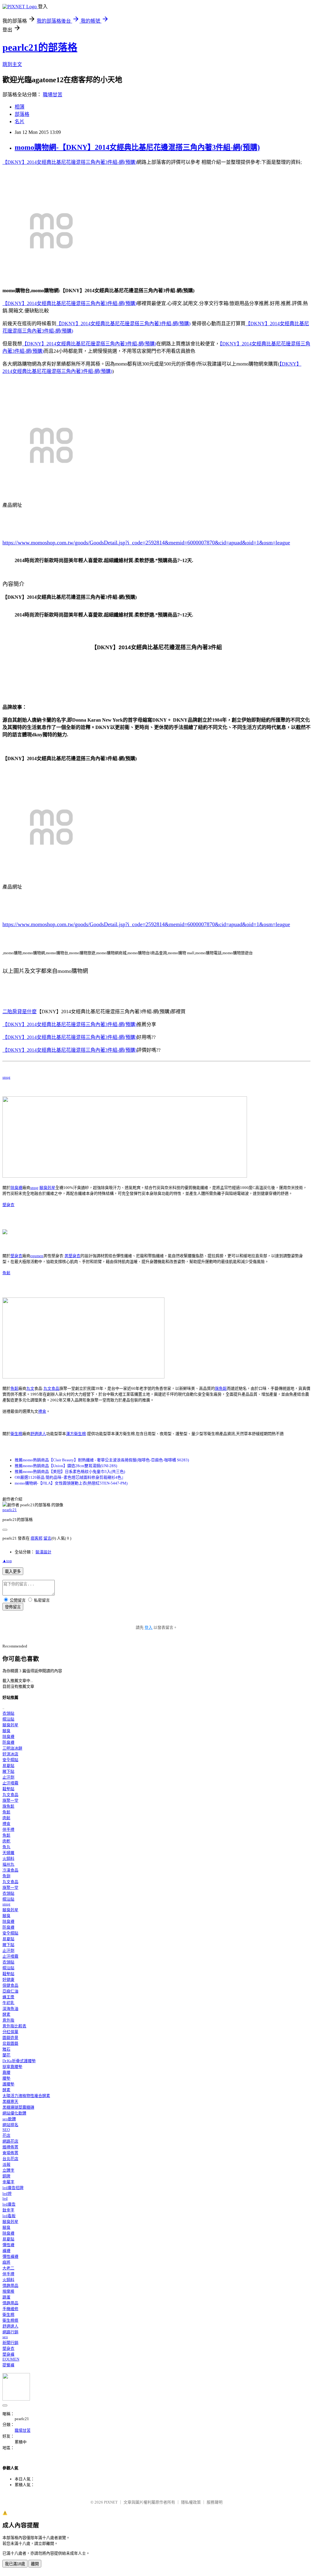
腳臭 (6, 1731)
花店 (6, 2135)
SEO (6, 2130)
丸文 (30, 1388)
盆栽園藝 (10, 2043)
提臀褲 (8, 2365)
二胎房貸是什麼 (20, 1012)
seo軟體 (9, 2119)
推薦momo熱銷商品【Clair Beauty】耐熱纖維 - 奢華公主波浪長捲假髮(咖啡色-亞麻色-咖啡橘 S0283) (102, 1460)
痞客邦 (37, 1538)
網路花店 (10, 2141)
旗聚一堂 (10, 1800)
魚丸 (6, 1847)
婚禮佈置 (10, 2147)
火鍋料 (8, 1858)
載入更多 (13, 1571)
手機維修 (10, 2309)
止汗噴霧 (10, 1783)
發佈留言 (13, 1607)
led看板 (9, 2216)
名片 (20, 121)
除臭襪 (16, 1188)
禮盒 (42, 1411)
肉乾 (6, 1841)
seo (5, 2337)
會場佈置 (10, 2153)
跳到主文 (12, 64)
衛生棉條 (10, 2320)
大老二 (8, 2268)
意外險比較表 (14, 2026)
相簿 (20, 107)
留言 (47, 1538)
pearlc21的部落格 (40, 47)
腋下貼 (8, 1771)
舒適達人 (38, 1434)
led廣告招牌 (13, 2188)
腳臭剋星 (47, 1188)
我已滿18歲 (15, 2564)
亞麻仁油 (10, 1991)
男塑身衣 (72, 1256)
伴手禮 (8, 1829)
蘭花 (6, 2055)
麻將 (6, 2262)
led (5, 2198)
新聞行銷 (10, 2343)
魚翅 (6, 1876)
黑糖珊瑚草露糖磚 (18, 2107)
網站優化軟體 (14, 2113)
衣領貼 (8, 1713)
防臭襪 (8, 1742)
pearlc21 (10, 1510)
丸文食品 (51, 1388)
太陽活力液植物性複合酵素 (26, 2096)
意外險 (8, 2020)
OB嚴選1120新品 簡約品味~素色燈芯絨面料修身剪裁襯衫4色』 (70, 1477)
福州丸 (8, 1864)
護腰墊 (8, 2084)
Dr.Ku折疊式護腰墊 (19, 2061)
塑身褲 (8, 2354)
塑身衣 (8, 1205)
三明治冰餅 (12, 1748)
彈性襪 (8, 2245)
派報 (6, 2164)
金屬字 (8, 2182)
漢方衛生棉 (76, 1434)
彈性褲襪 (10, 2256)
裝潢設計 (43, 1552)
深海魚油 (10, 2009)
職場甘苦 (53, 95)
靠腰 (6, 2072)
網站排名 (10, 2125)
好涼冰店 (10, 1754)
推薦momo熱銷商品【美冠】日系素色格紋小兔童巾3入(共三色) (70, 1472)
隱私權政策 (191, 2502)
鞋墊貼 (8, 1789)
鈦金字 (8, 2210)
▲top (7, 1561)
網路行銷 (10, 2332)
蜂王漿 (8, 1997)
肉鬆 (6, 1818)
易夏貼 (8, 1766)
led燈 (7, 2193)
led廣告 (9, 2204)
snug (6, 1077)
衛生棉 (16, 1434)
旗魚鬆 (221, 1388)
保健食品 (10, 1985)
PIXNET (111, 2502)
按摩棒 (8, 2291)
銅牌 (6, 2176)
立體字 (8, 2170)
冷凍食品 (10, 1870)
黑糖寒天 (10, 2101)
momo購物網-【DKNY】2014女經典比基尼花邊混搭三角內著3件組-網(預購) (137, 147)
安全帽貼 (10, 1760)
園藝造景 (10, 2038)
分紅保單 (10, 2032)
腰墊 (6, 2078)
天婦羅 (8, 1853)
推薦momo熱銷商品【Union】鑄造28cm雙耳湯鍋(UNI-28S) (66, 1466)
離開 (35, 2564)
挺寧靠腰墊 (12, 2067)
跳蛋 (6, 2297)
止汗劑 (8, 1777)
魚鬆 (6, 1273)
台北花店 (10, 2159)
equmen (37, 1256)
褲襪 (6, 2251)
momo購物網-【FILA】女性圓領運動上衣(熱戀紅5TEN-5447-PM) (71, 1483)
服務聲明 (215, 2502)
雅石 (6, 2049)
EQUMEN (11, 2359)
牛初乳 (8, 2003)
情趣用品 (10, 2285)
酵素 (6, 2014)
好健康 (8, 1980)
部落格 (22, 114)
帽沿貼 (8, 1719)
